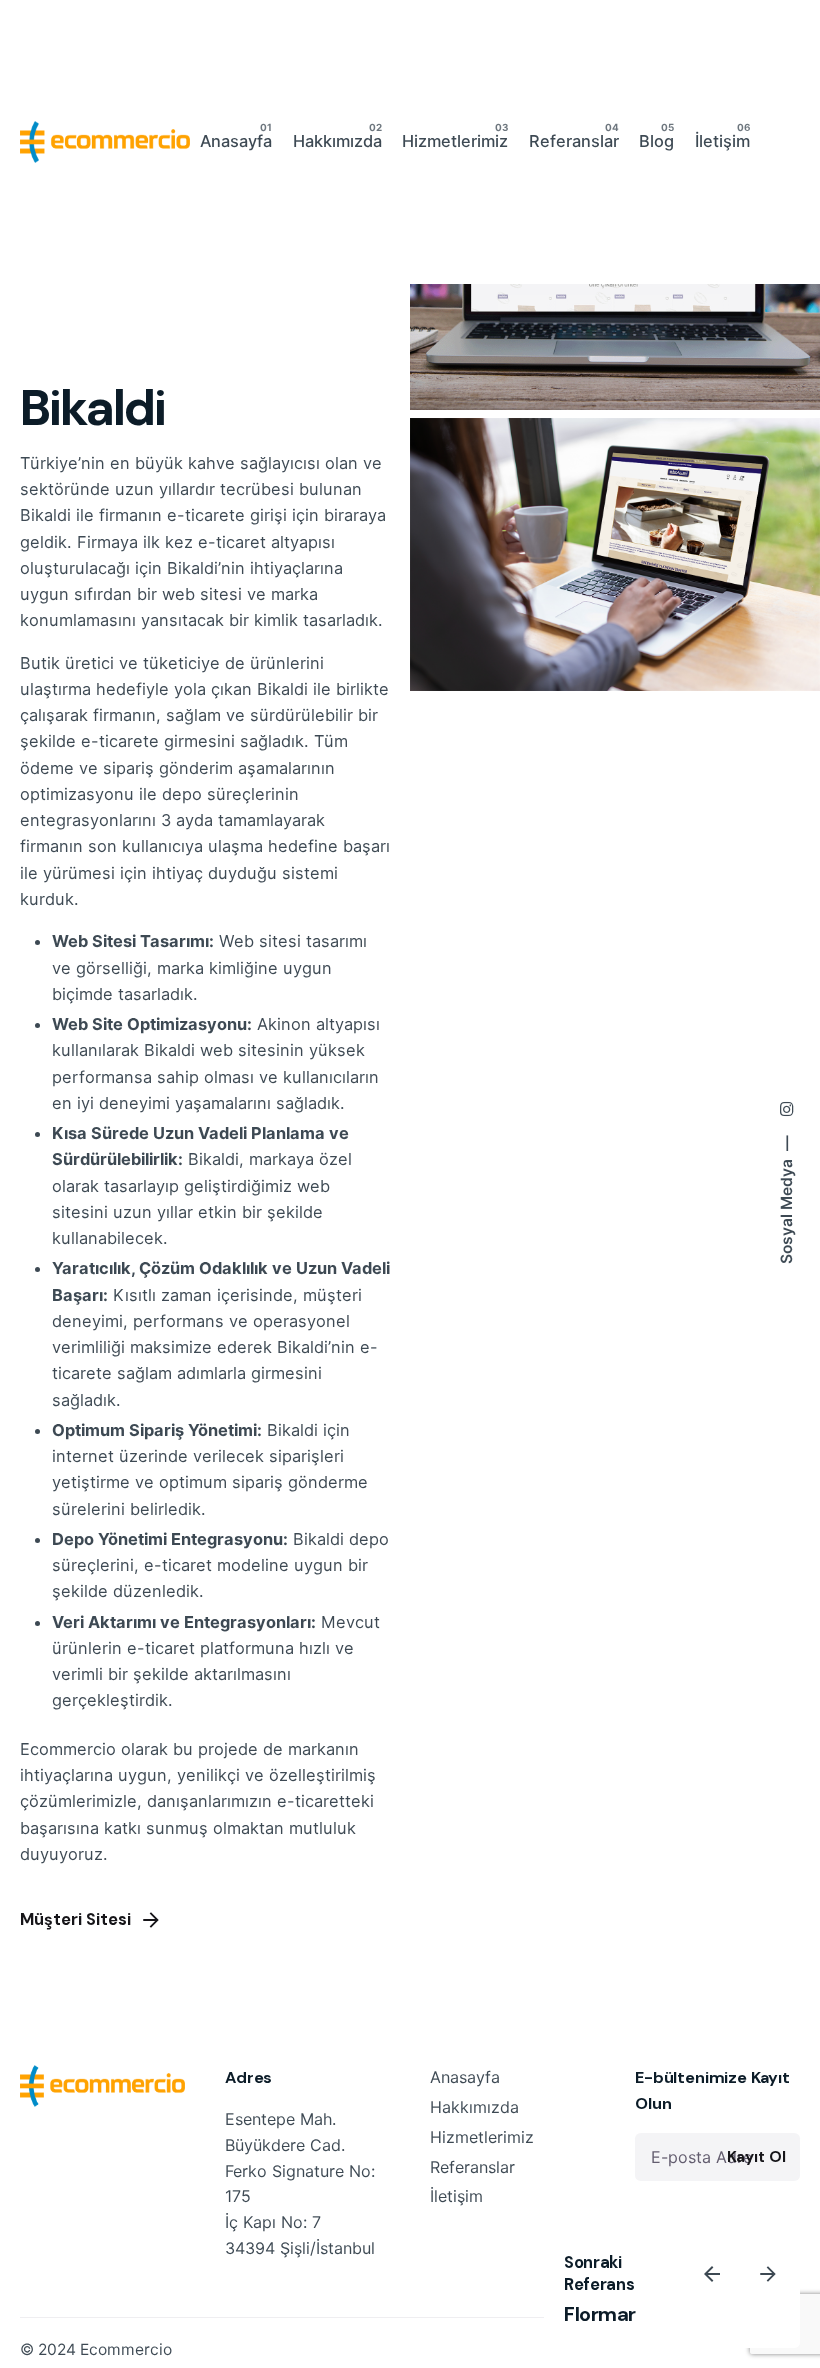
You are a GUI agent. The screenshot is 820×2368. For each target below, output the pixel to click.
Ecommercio (126, 2349)
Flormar (600, 2314)
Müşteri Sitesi (75, 1919)
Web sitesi (260, 941)
